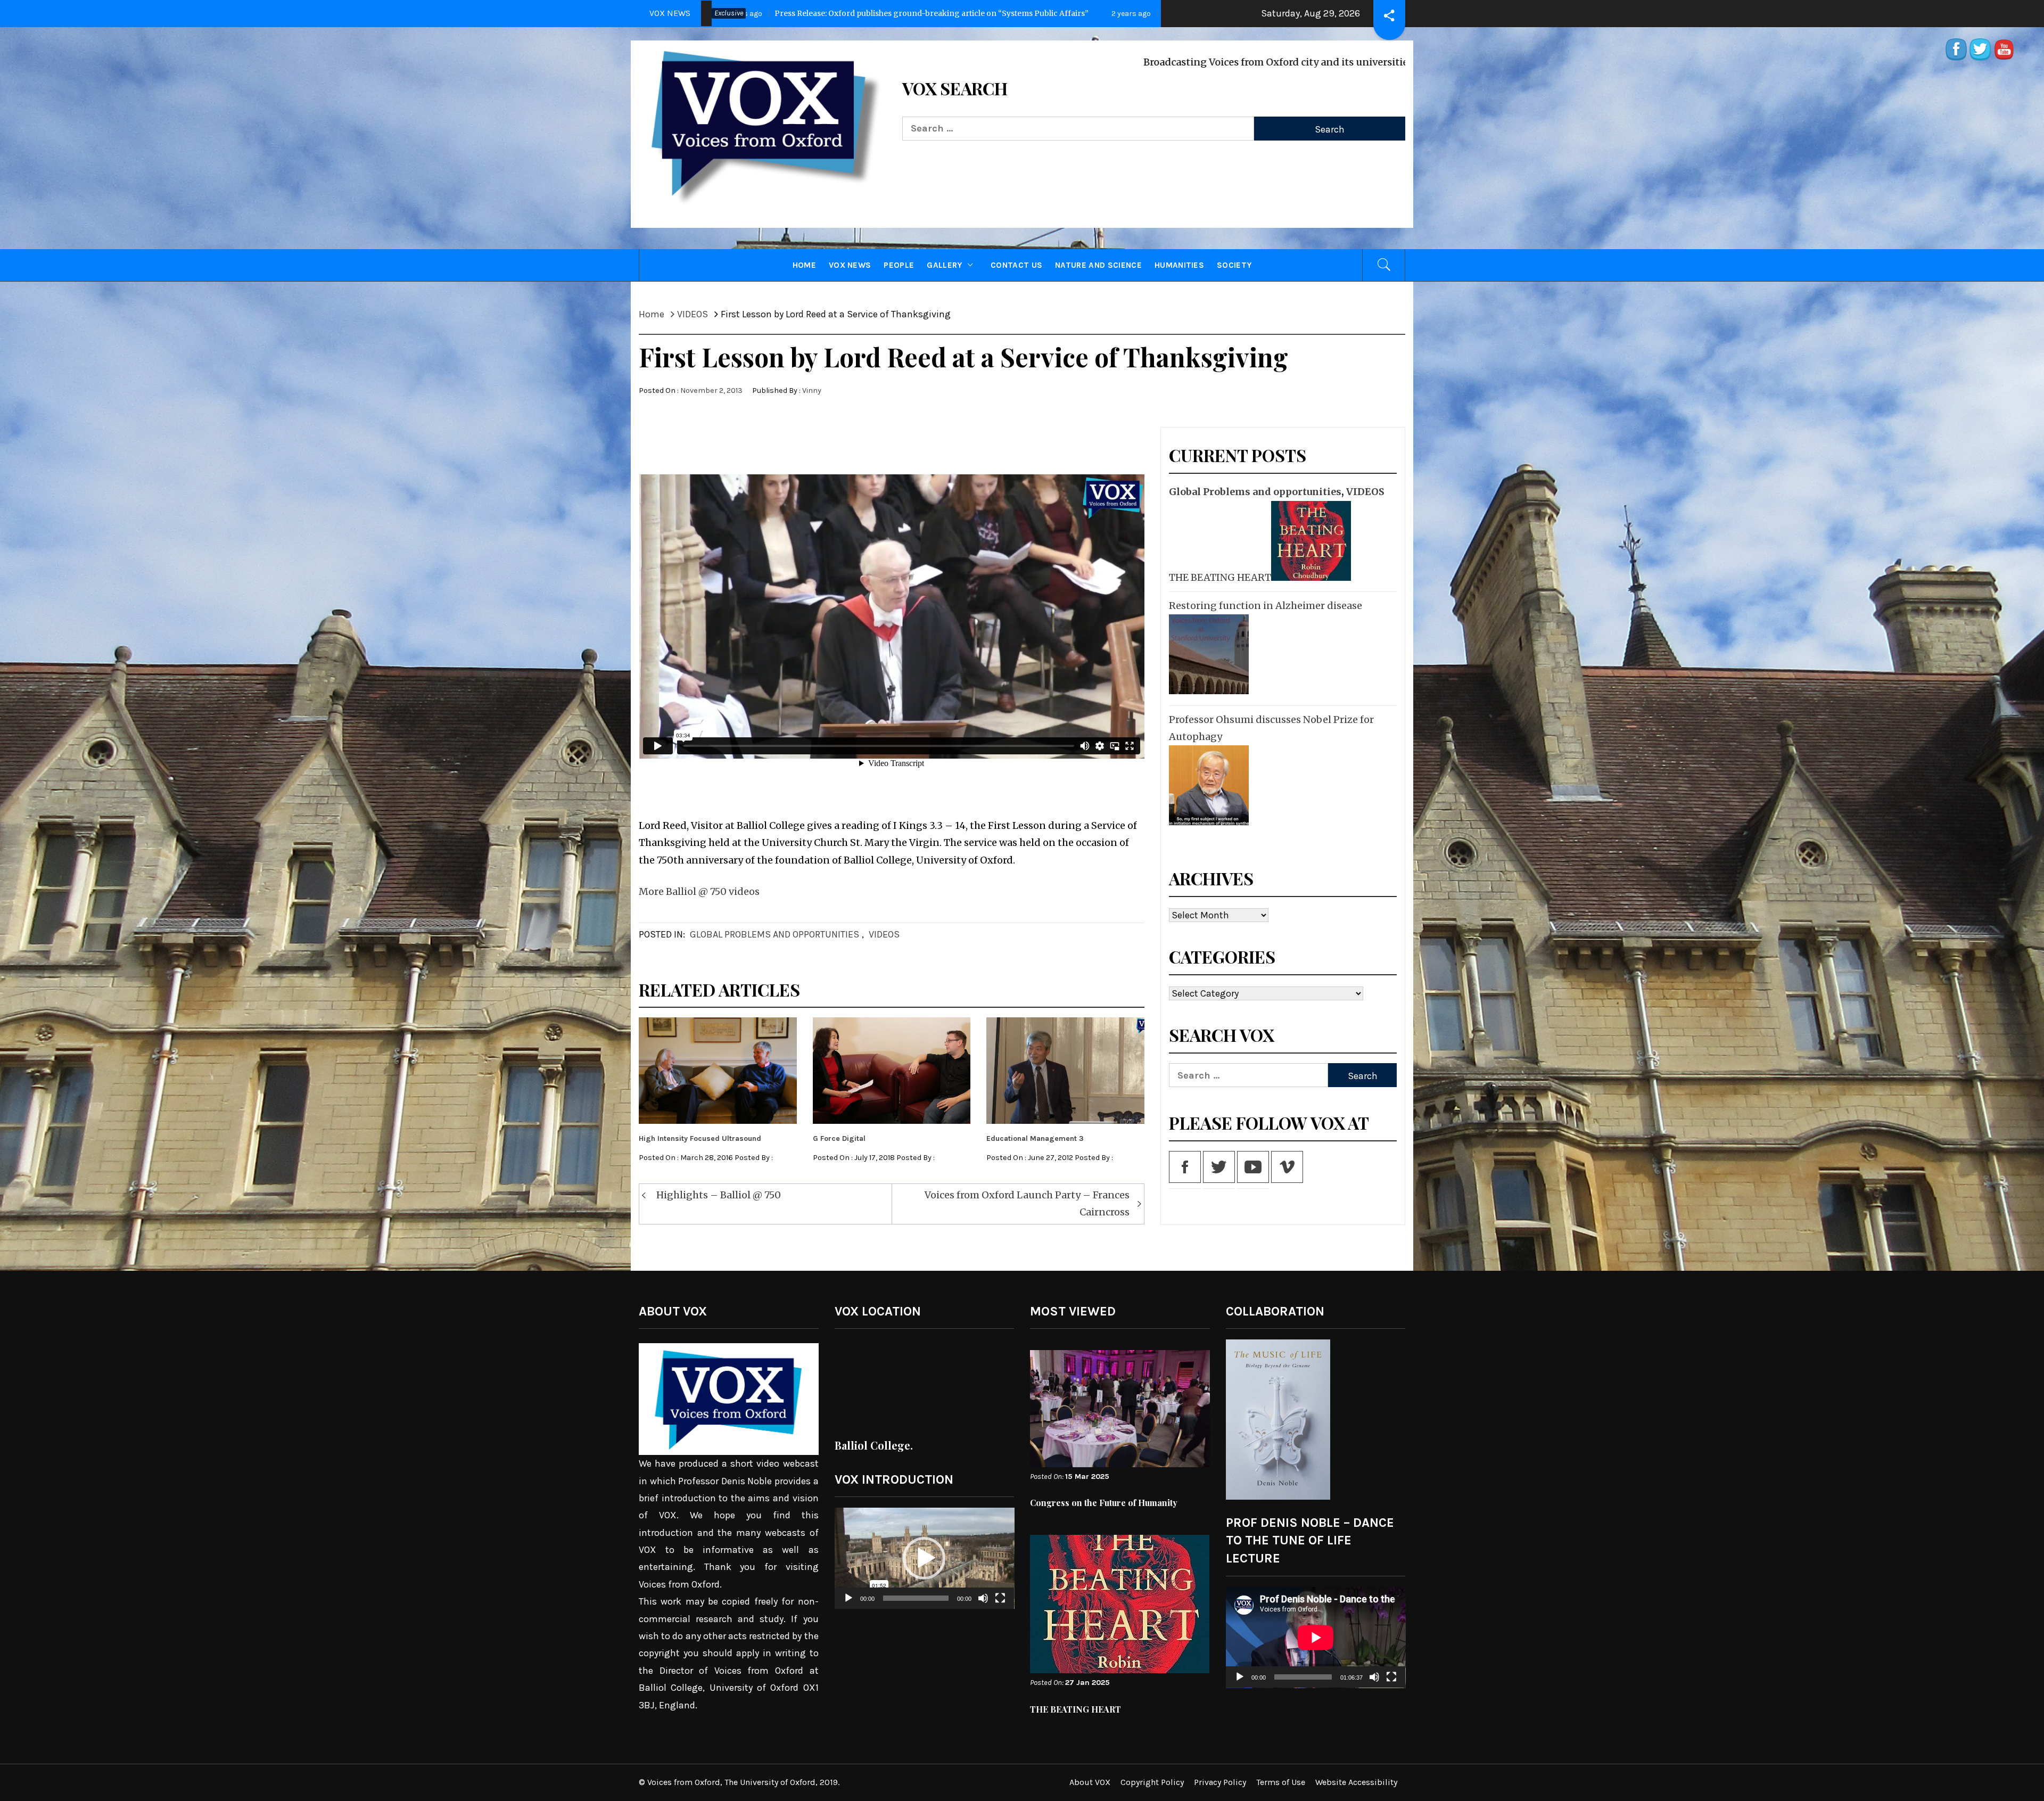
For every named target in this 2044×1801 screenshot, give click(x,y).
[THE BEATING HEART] (1310, 541)
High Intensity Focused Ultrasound (700, 1138)
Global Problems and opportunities (774, 934)
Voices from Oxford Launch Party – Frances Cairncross (1027, 1203)
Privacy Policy (1220, 1782)
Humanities (1179, 265)
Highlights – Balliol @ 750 (719, 1195)
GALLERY (944, 265)
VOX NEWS (850, 265)
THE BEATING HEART (1220, 577)
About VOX (1090, 1782)
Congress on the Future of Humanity (1104, 1503)
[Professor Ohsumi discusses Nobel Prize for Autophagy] (1208, 785)
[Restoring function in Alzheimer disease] (1208, 654)
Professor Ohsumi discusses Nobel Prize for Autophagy (1271, 728)
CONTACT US (1016, 265)
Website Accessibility (1356, 1782)
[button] (924, 1558)
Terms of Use (1281, 1782)
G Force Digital (839, 1138)
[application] (925, 1558)
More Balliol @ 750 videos (699, 891)
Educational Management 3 (1035, 1138)
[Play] (848, 1605)
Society (1234, 265)
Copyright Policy (1152, 1782)
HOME (804, 265)
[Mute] (983, 1605)
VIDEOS (884, 934)
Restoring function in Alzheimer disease (1266, 606)
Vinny (812, 390)
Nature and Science (1098, 265)
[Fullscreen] (1000, 1605)
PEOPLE (899, 265)
